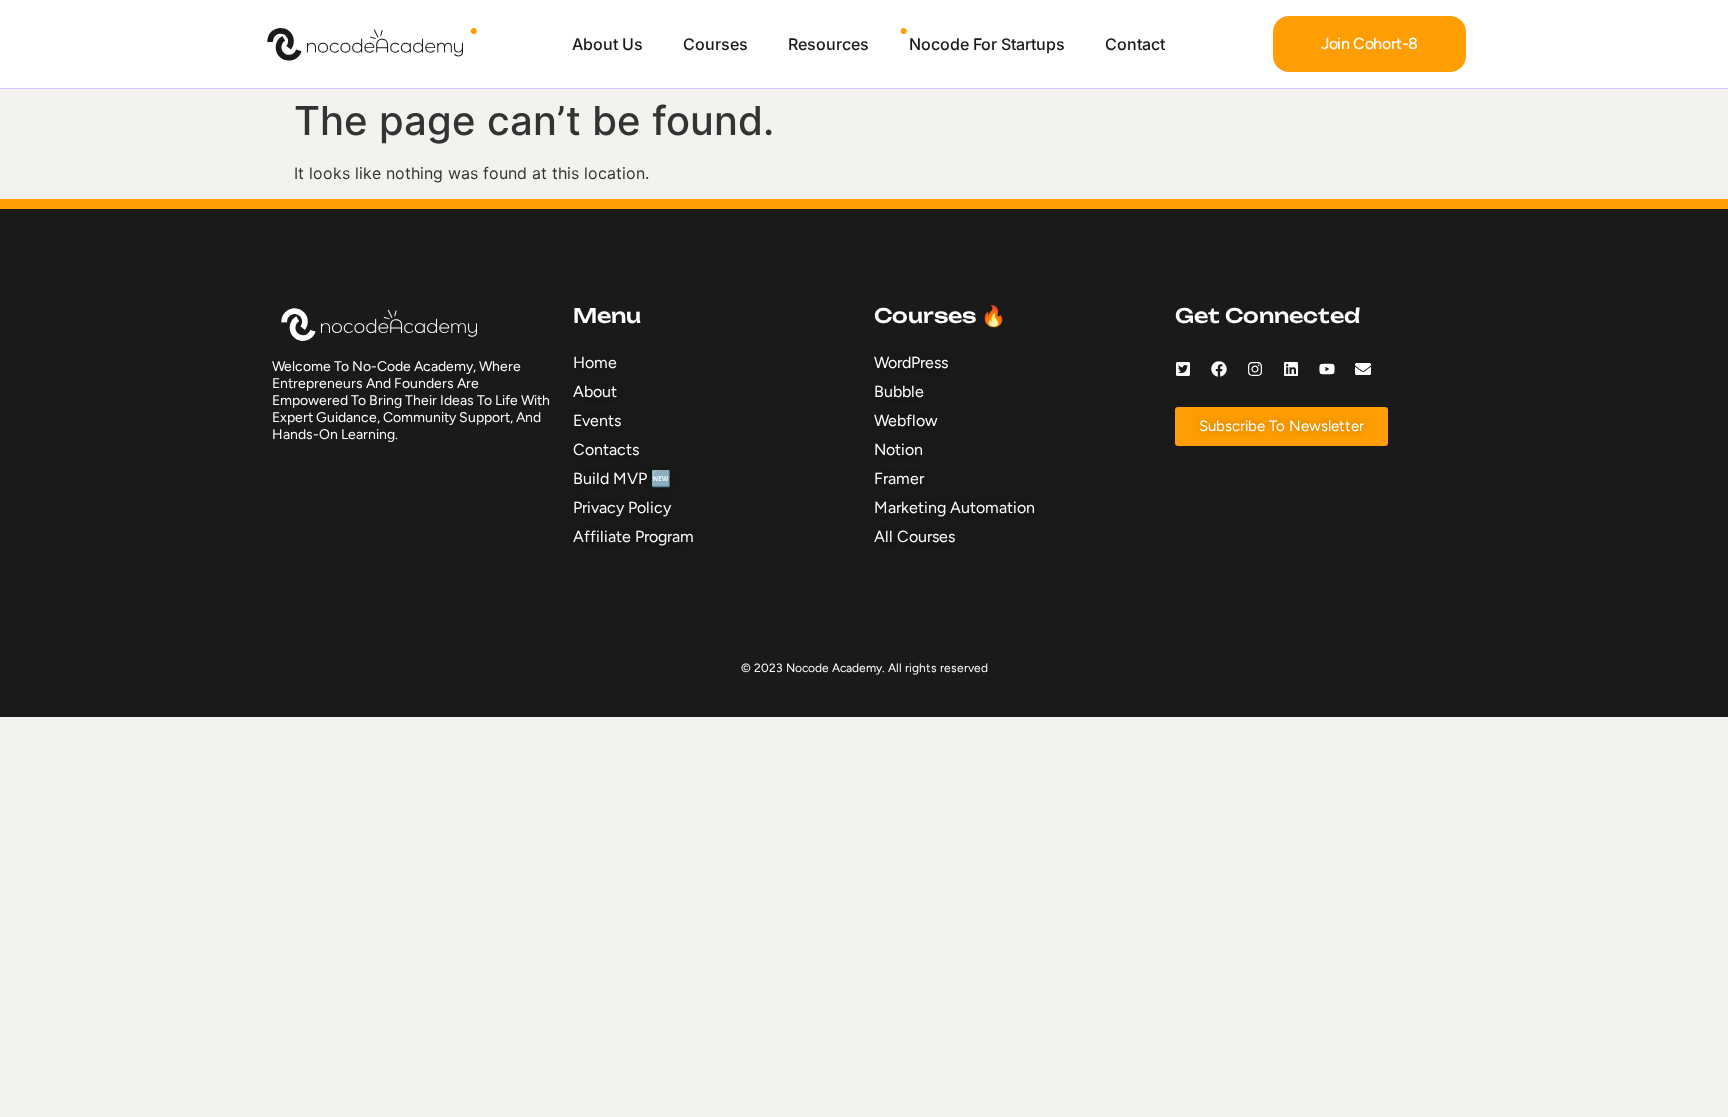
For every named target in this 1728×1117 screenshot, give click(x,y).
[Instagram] (1255, 369)
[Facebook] (1219, 369)
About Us (607, 44)
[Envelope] (1363, 369)
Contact (1135, 44)
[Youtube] (1327, 369)
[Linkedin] (1291, 369)
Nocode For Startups (987, 44)
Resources (828, 44)
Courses (715, 44)
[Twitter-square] (1183, 369)
